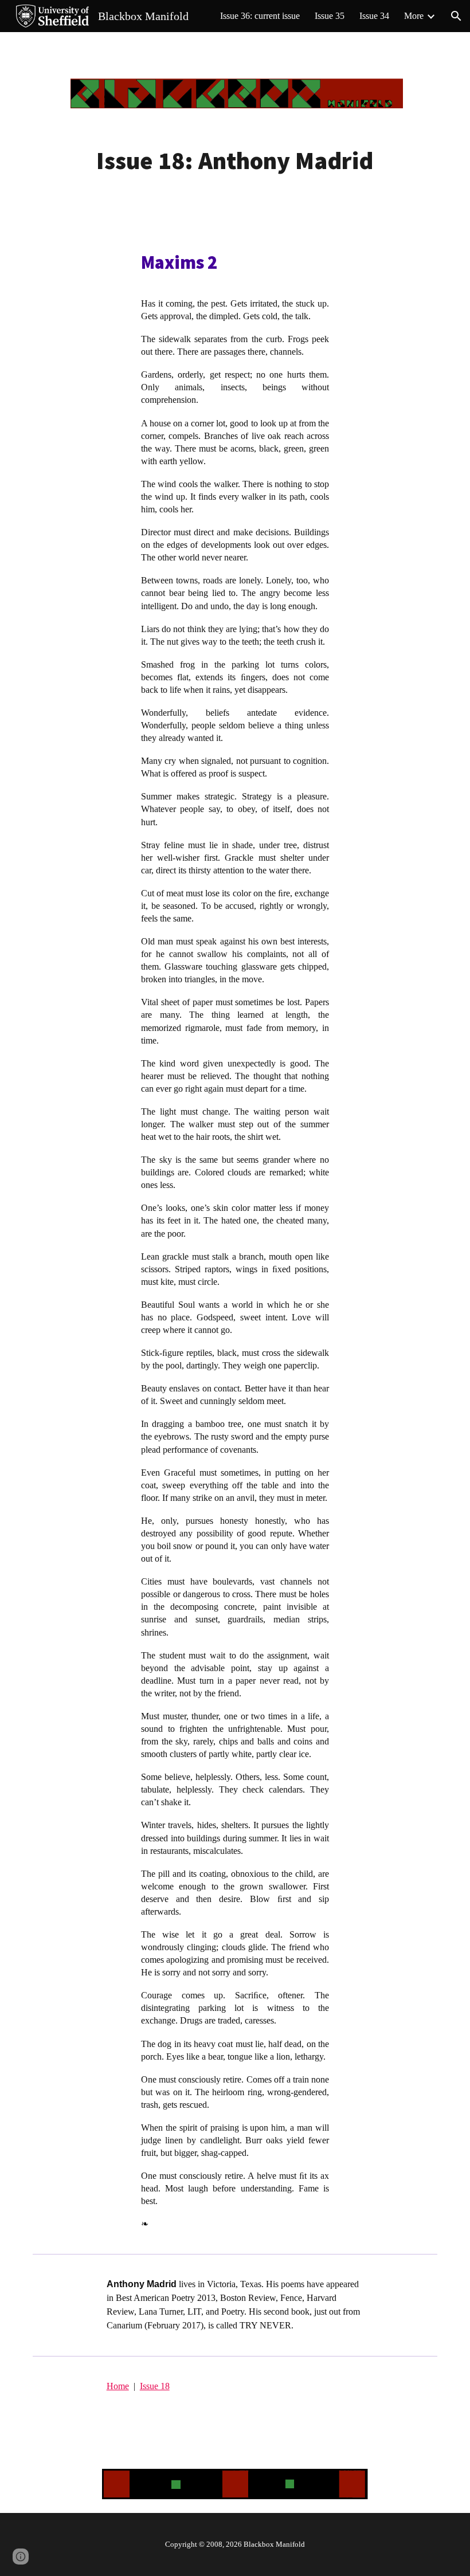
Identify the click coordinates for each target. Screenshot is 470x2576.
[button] (456, 16)
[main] (235, 161)
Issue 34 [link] (374, 16)
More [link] (414, 16)
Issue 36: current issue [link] (260, 16)
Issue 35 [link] (330, 16)
